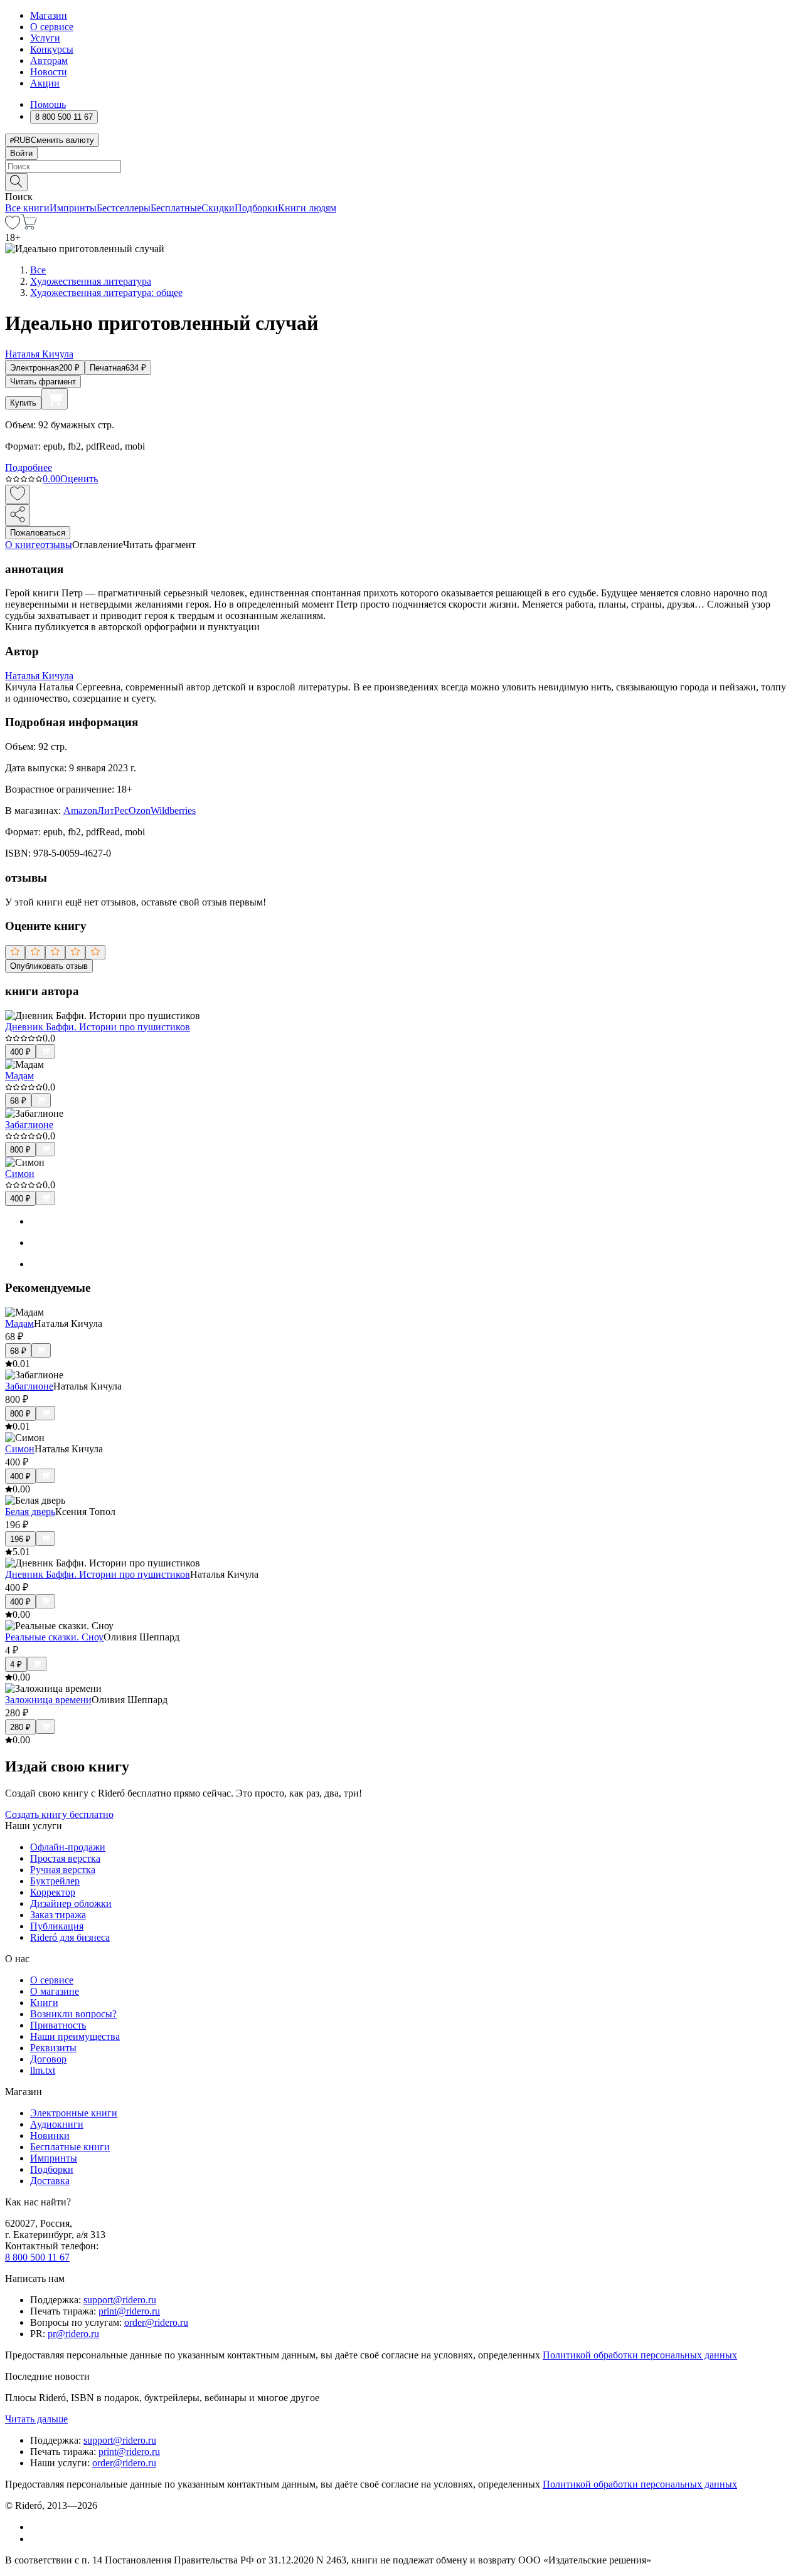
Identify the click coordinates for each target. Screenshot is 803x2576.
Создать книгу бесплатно (59, 1814)
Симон (20, 1174)
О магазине (55, 1991)
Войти (21, 153)
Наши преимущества (75, 2036)
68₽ (18, 1101)
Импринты (73, 208)
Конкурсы (52, 49)
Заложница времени (48, 1700)
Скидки (218, 208)
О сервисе (52, 27)
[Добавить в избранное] (18, 494)
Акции (45, 83)
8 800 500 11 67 (37, 2257)
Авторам (49, 61)
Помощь (48, 104)
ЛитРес (113, 810)
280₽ (20, 1727)
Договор (48, 2059)
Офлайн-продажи (68, 1847)
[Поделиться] (18, 515)
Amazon (80, 810)
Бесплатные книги (70, 2147)
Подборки (256, 208)
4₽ (16, 1665)
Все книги (27, 208)
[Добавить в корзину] (55, 399)
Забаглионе (29, 1125)
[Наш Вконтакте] (37, 2527)
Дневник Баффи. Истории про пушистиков (98, 1027)
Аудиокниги (57, 2124)
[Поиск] (16, 182)
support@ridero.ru (120, 2300)
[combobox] (401, 166)
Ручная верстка (63, 1870)
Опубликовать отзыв (49, 966)
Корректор (53, 1892)
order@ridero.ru (156, 2322)
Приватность (58, 2025)
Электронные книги (74, 2113)
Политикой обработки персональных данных (640, 2355)
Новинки (50, 2135)
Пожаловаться (38, 533)
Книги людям (307, 208)
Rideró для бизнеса (70, 1937)
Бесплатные (176, 208)
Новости (49, 72)
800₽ (20, 1150)
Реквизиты (53, 2048)
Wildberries (173, 810)
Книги (44, 2003)
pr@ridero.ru (73, 2334)
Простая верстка (65, 1858)
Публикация (57, 1926)
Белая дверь (30, 1512)
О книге (23, 545)
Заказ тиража (58, 1915)
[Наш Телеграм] (35, 2539)
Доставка (50, 2181)
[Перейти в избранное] (13, 226)
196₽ (20, 1539)
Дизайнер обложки (71, 1903)
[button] (401, 181)
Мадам (19, 1076)
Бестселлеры (124, 208)
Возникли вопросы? (73, 2014)
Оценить (79, 479)
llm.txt (43, 2070)
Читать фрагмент (43, 382)
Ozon (140, 810)
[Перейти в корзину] (29, 226)
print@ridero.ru (129, 2311)
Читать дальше (36, 2419)
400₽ (20, 1052)
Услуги (45, 38)
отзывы (56, 545)
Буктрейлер (55, 1881)
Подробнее (29, 467)
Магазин (49, 15)
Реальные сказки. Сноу (54, 1637)
